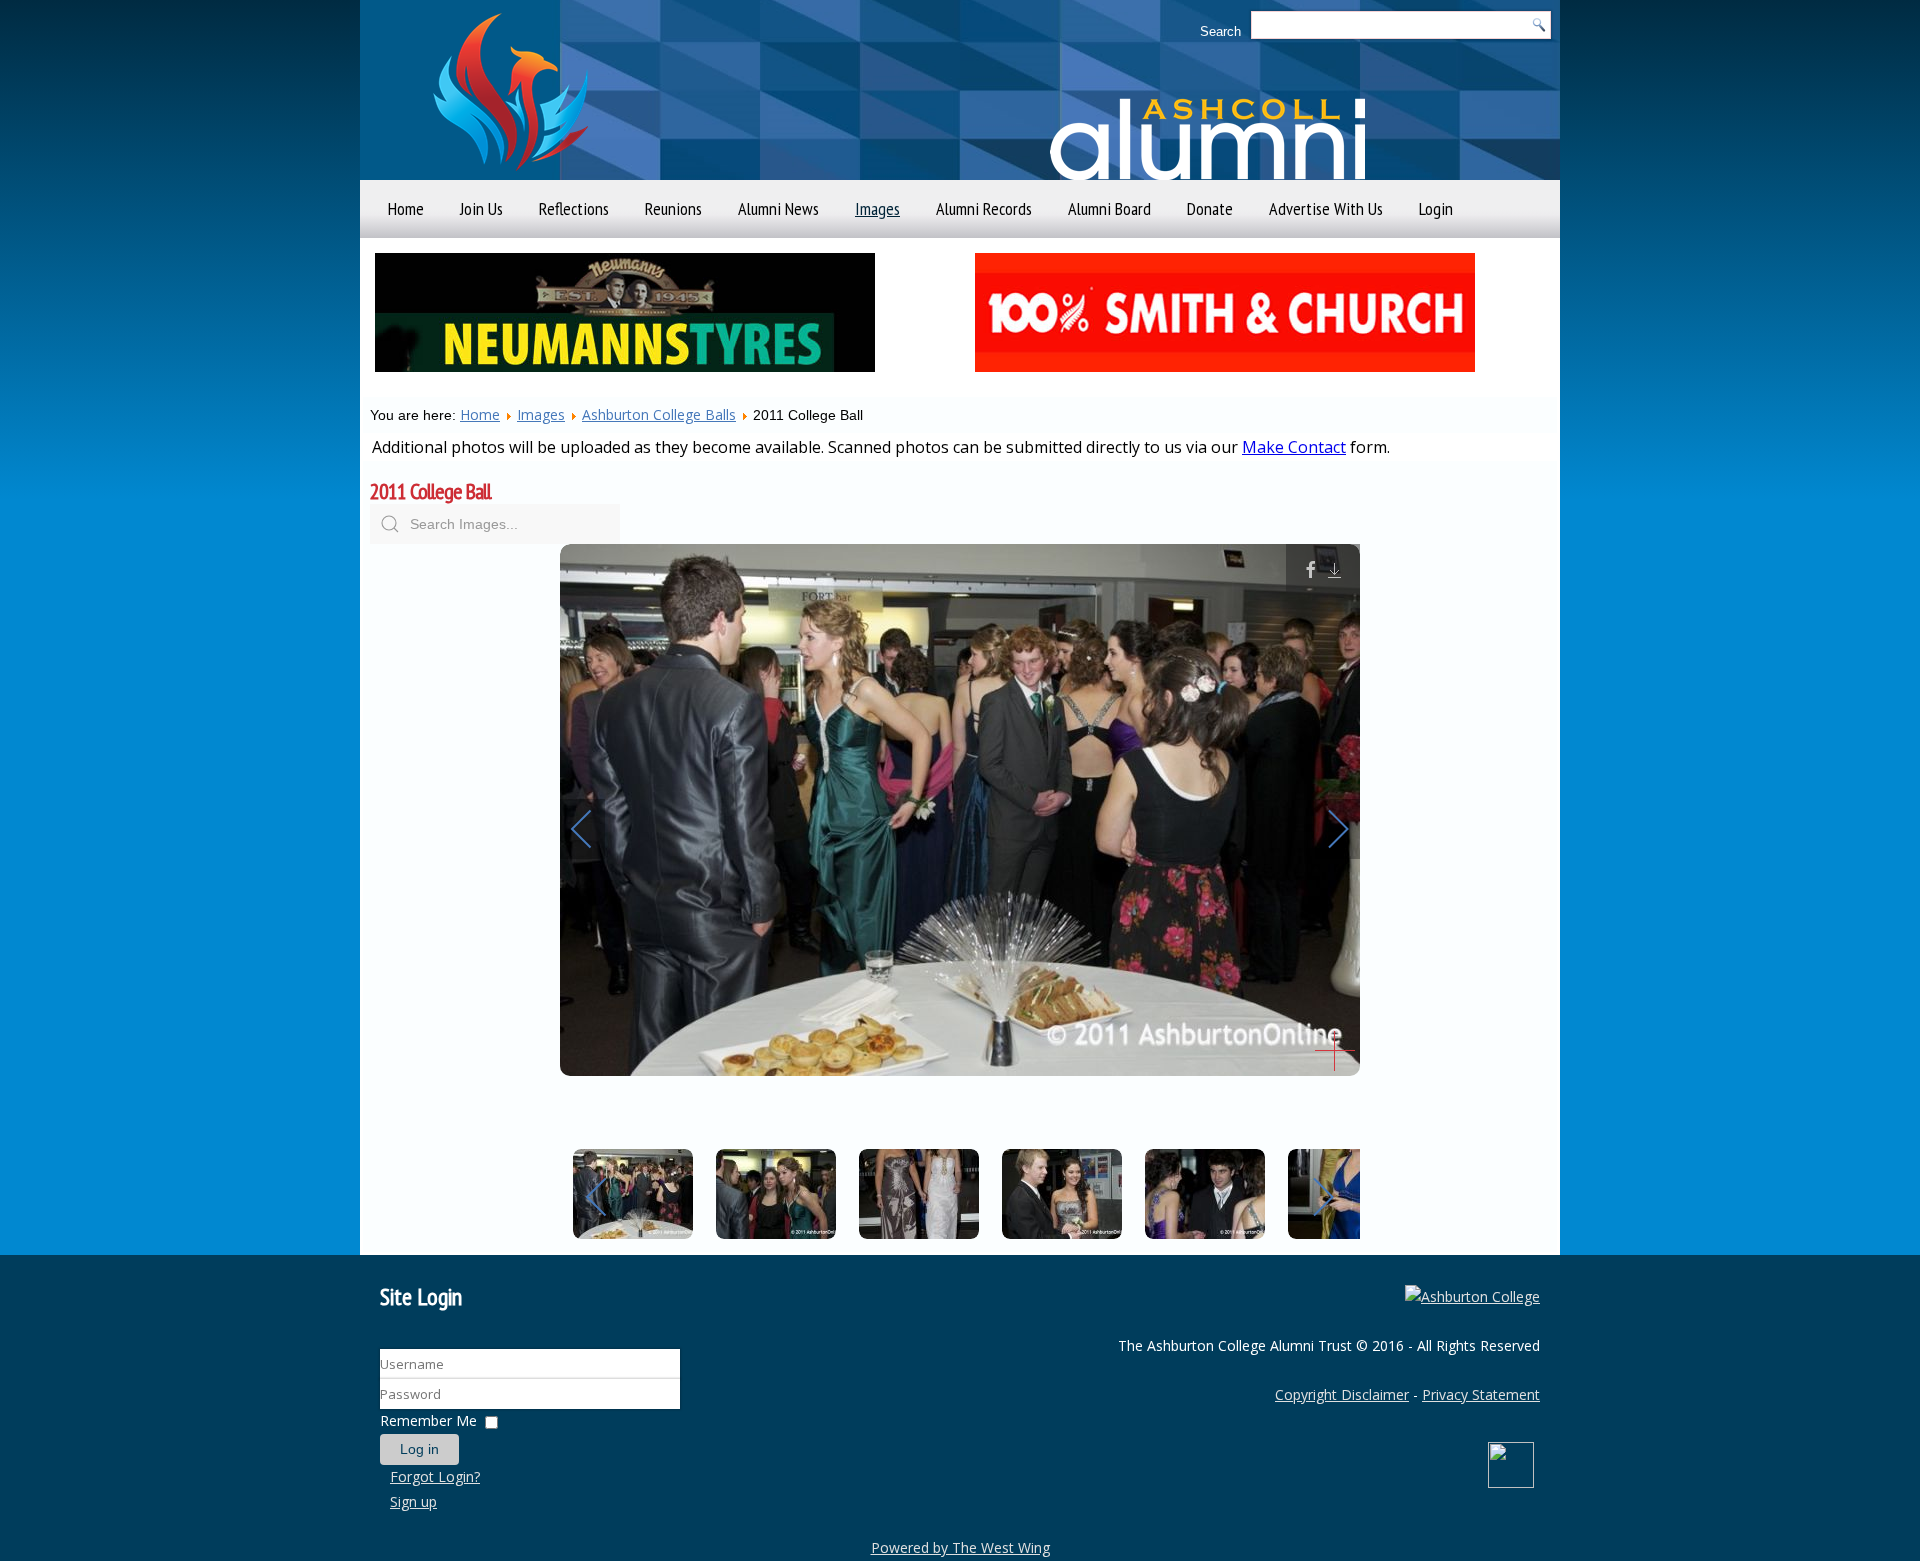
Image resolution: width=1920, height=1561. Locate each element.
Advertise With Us (1326, 208)
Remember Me (428, 1420)
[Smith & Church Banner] (1225, 377)
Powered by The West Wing (960, 1547)
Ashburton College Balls (659, 414)
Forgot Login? (435, 1476)
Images (877, 208)
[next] (1325, 829)
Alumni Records (984, 208)
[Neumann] (625, 377)
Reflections (574, 208)
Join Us (481, 208)
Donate (1210, 208)
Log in (419, 1449)
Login (1436, 208)
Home (406, 208)
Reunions (673, 208)
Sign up (413, 1501)
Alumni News (778, 208)
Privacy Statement (1481, 1394)
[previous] (595, 829)
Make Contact (1294, 447)
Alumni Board (1109, 208)
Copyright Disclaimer (1342, 1394)
